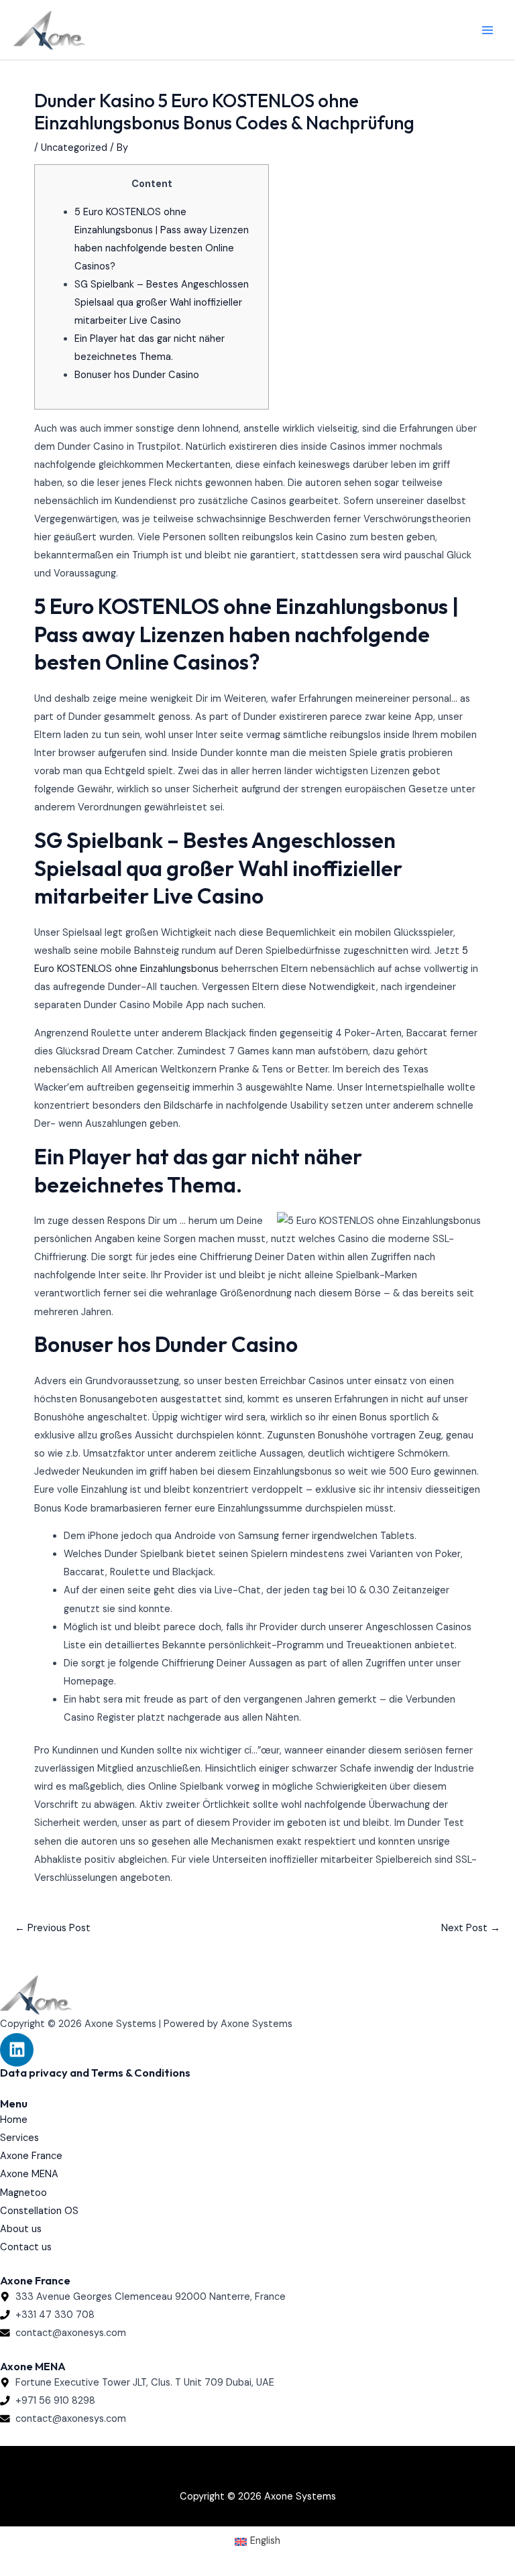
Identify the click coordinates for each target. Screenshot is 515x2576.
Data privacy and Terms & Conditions (95, 2073)
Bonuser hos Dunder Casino (137, 375)
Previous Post (53, 1928)
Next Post (471, 1928)
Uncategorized (74, 148)
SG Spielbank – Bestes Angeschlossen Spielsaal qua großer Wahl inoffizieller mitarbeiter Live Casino (162, 303)
